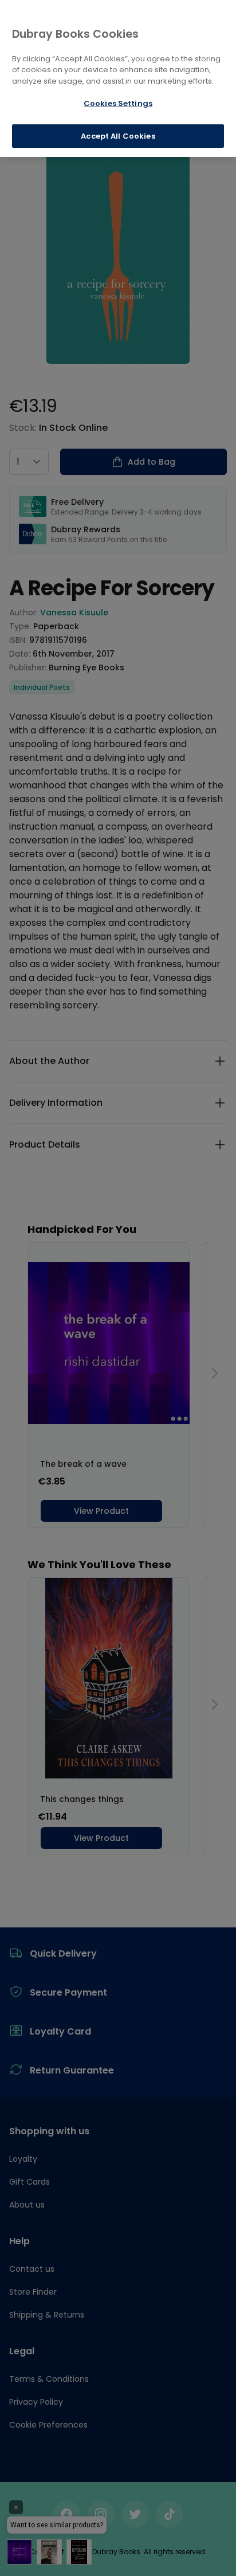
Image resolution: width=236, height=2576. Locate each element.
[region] (118, 78)
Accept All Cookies (118, 136)
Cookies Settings (118, 103)
